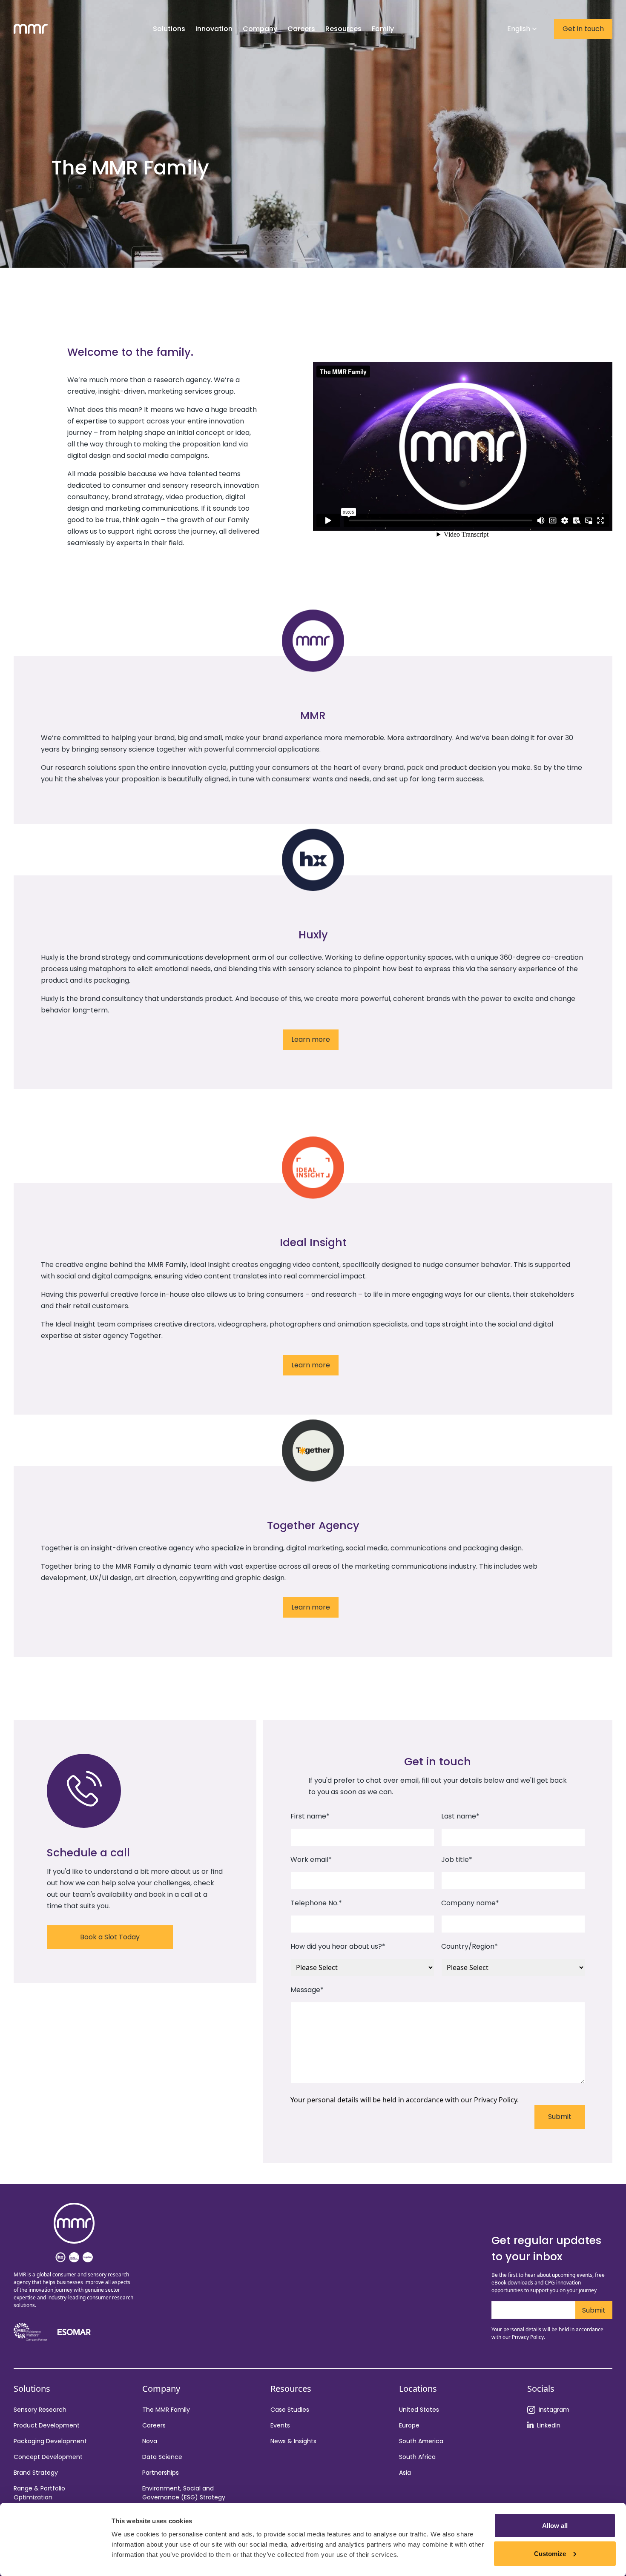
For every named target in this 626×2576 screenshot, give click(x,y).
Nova (150, 2441)
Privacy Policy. (496, 2100)
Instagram (554, 2410)
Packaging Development (50, 2441)
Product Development (47, 2425)
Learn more (311, 1039)
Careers (154, 2425)
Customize (550, 2553)
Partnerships (161, 2473)
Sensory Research (40, 2410)
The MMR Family (166, 2410)
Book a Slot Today (110, 1937)
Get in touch (583, 29)
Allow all (555, 2526)
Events (280, 2425)
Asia (405, 2473)
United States (419, 2410)
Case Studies (290, 2410)
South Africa (417, 2457)
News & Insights (293, 2441)
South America (421, 2441)
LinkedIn (549, 2425)
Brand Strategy (36, 2473)
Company (260, 29)
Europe (409, 2425)
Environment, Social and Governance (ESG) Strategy (184, 2493)
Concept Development (48, 2457)
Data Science (162, 2457)
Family (383, 29)
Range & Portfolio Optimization (39, 2493)
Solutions (169, 29)
